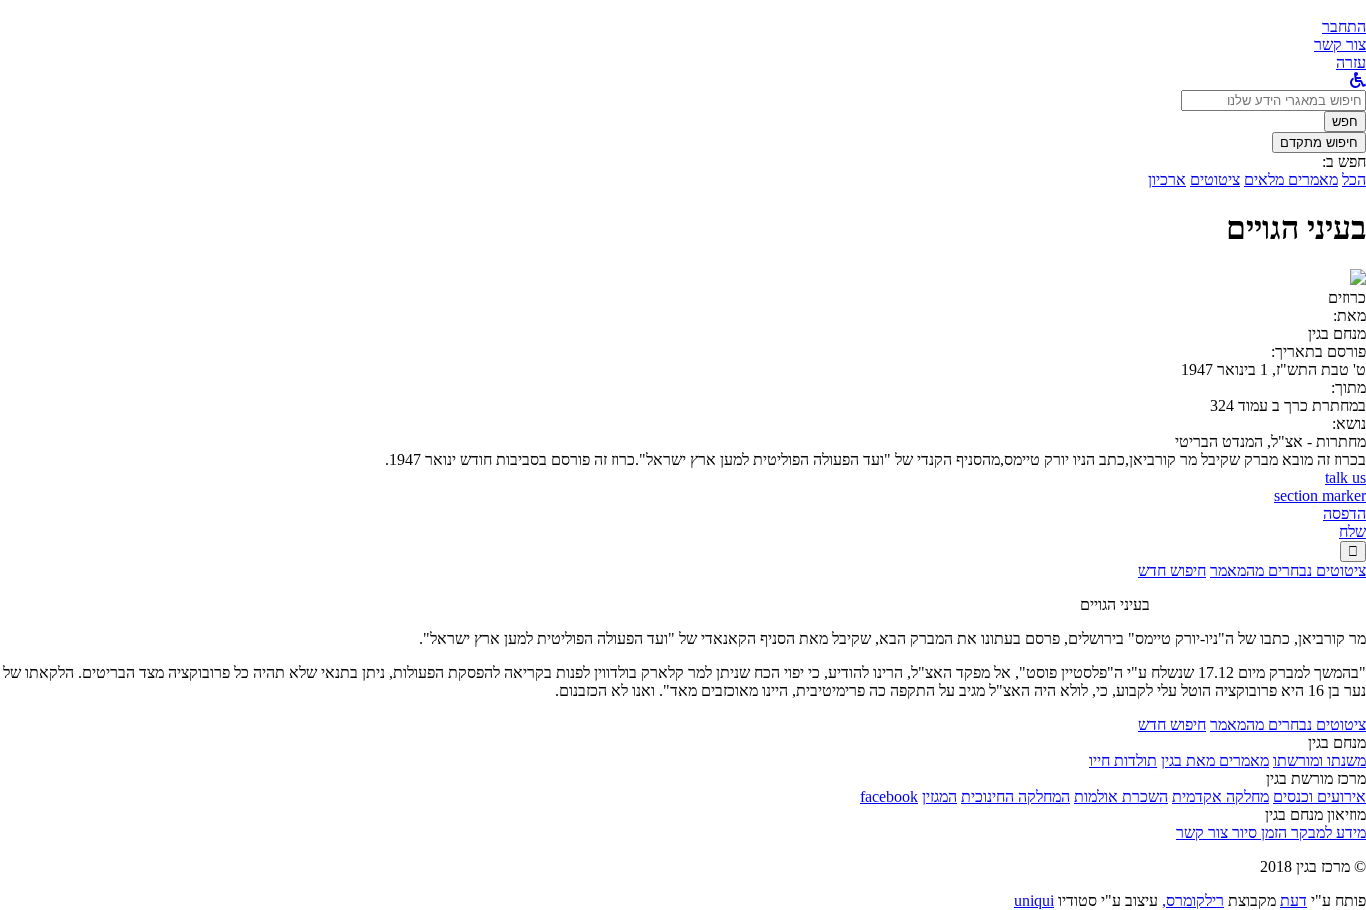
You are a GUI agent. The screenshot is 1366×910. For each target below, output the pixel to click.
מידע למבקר (1326, 832)
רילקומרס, (1193, 900)
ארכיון (1167, 179)
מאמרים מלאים (1291, 179)
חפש (1345, 121)
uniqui (1034, 900)
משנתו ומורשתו (1319, 760)
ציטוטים (1215, 179)
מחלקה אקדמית (1220, 796)
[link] (1340, 44)
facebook (889, 796)
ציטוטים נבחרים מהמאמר (1288, 570)
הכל (1354, 179)
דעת (1293, 900)
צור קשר (1202, 832)
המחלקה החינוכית (1015, 796)
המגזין (939, 796)
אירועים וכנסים (1319, 796)
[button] (1344, 26)
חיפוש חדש (1172, 570)
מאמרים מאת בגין (1215, 760)
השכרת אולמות (1121, 796)
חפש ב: (1344, 161)
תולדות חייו (1123, 760)
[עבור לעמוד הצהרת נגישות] (1358, 80)
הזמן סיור (1257, 832)
